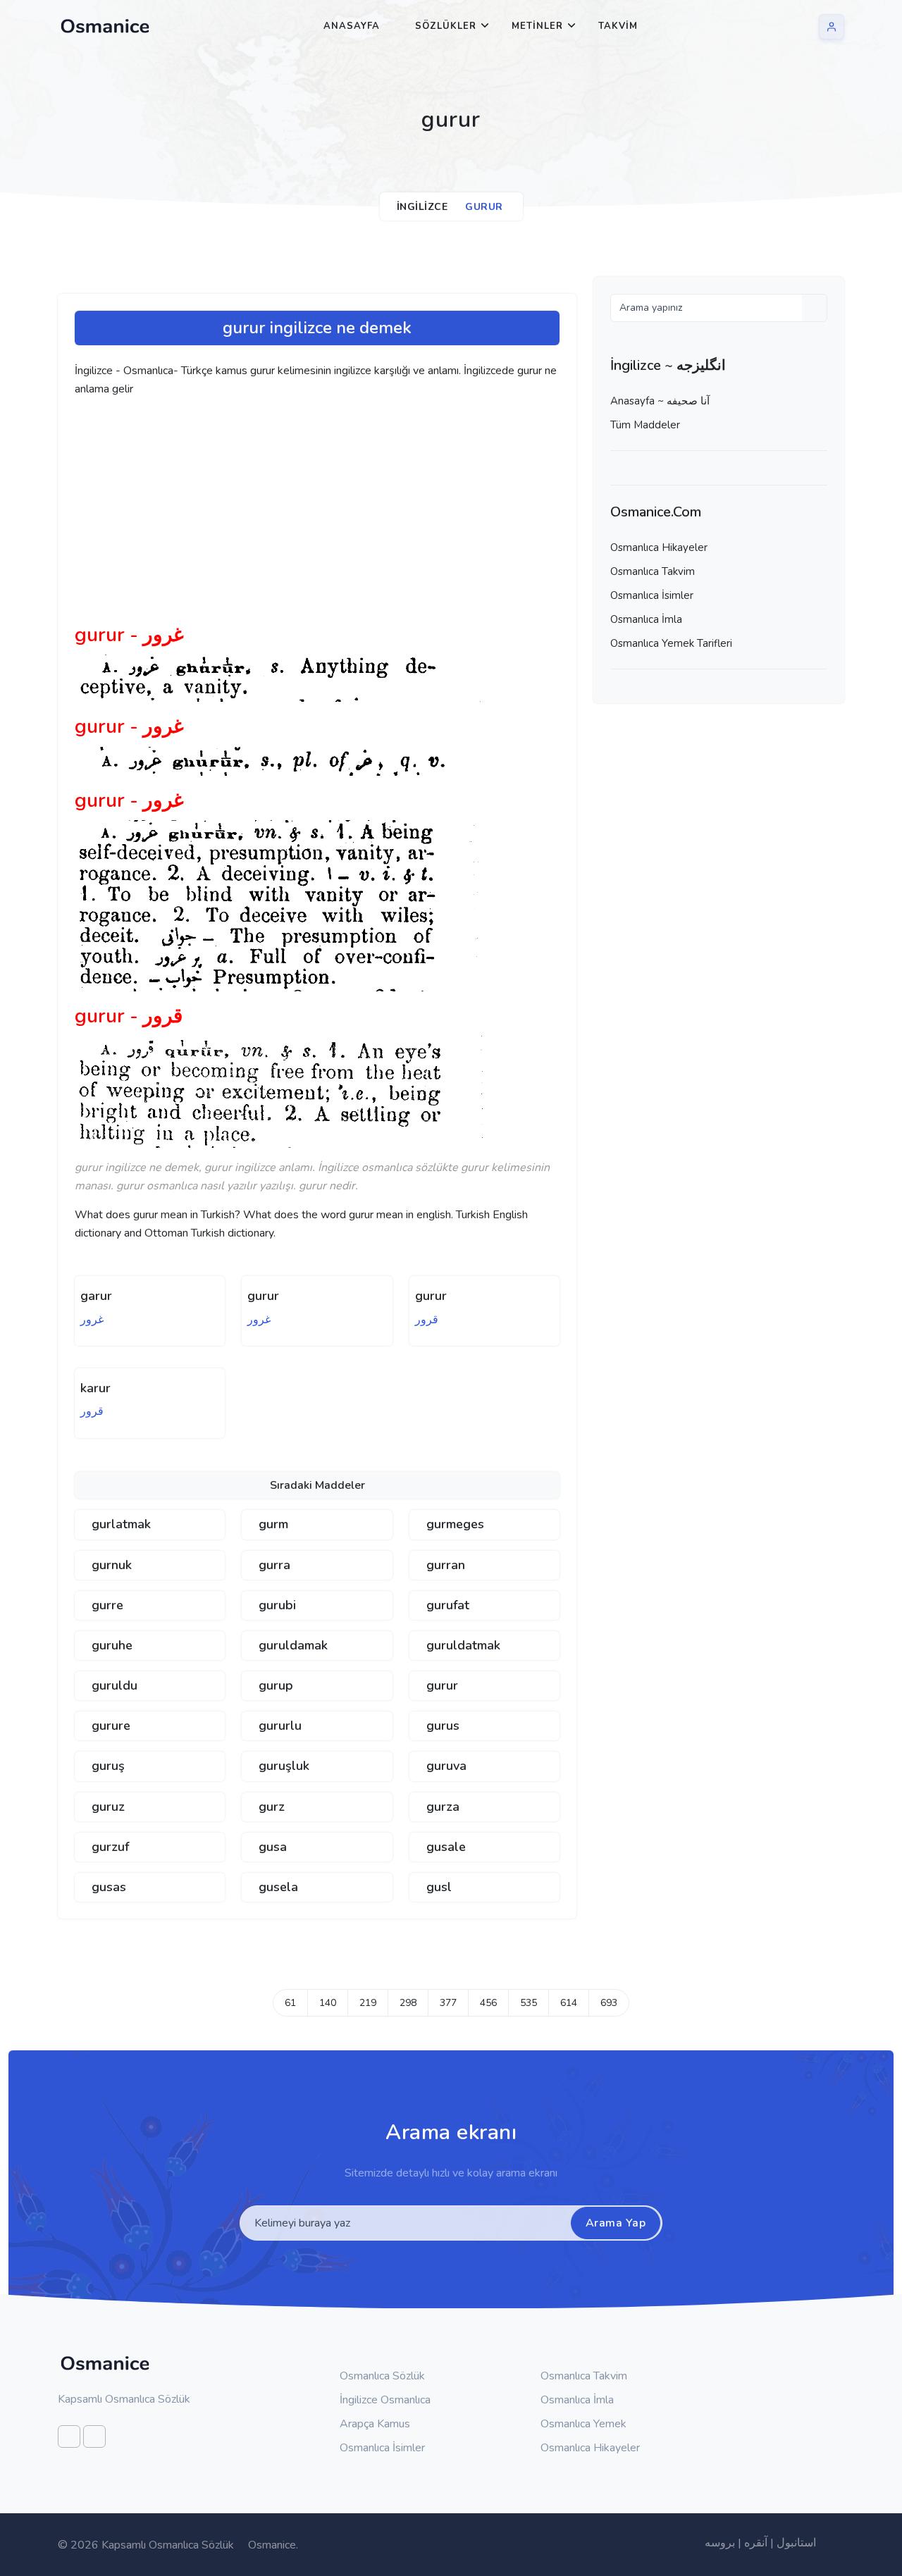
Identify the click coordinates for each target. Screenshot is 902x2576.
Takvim (618, 26)
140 (328, 2003)
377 (448, 2003)
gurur (263, 1296)
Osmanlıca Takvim (653, 571)
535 (529, 2003)
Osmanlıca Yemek (582, 2424)
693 (609, 2003)
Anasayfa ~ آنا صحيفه (660, 401)
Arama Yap (616, 2223)
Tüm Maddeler (645, 425)
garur (96, 1296)
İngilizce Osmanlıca (384, 2400)
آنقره (756, 2543)
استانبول (796, 2543)
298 (408, 2003)
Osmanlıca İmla (646, 619)
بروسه (720, 2543)
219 (368, 2003)
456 (488, 2003)
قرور (427, 1320)
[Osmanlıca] (105, 26)
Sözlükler (446, 26)
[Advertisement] (293, 516)
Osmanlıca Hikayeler (659, 547)
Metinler (537, 26)
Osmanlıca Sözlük (381, 2376)
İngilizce (422, 207)
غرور (92, 1320)
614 (569, 2003)
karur (95, 1388)
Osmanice (272, 2545)
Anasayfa (352, 26)
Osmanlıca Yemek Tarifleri (671, 643)
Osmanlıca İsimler (652, 595)
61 (290, 2003)
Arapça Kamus (373, 2424)
